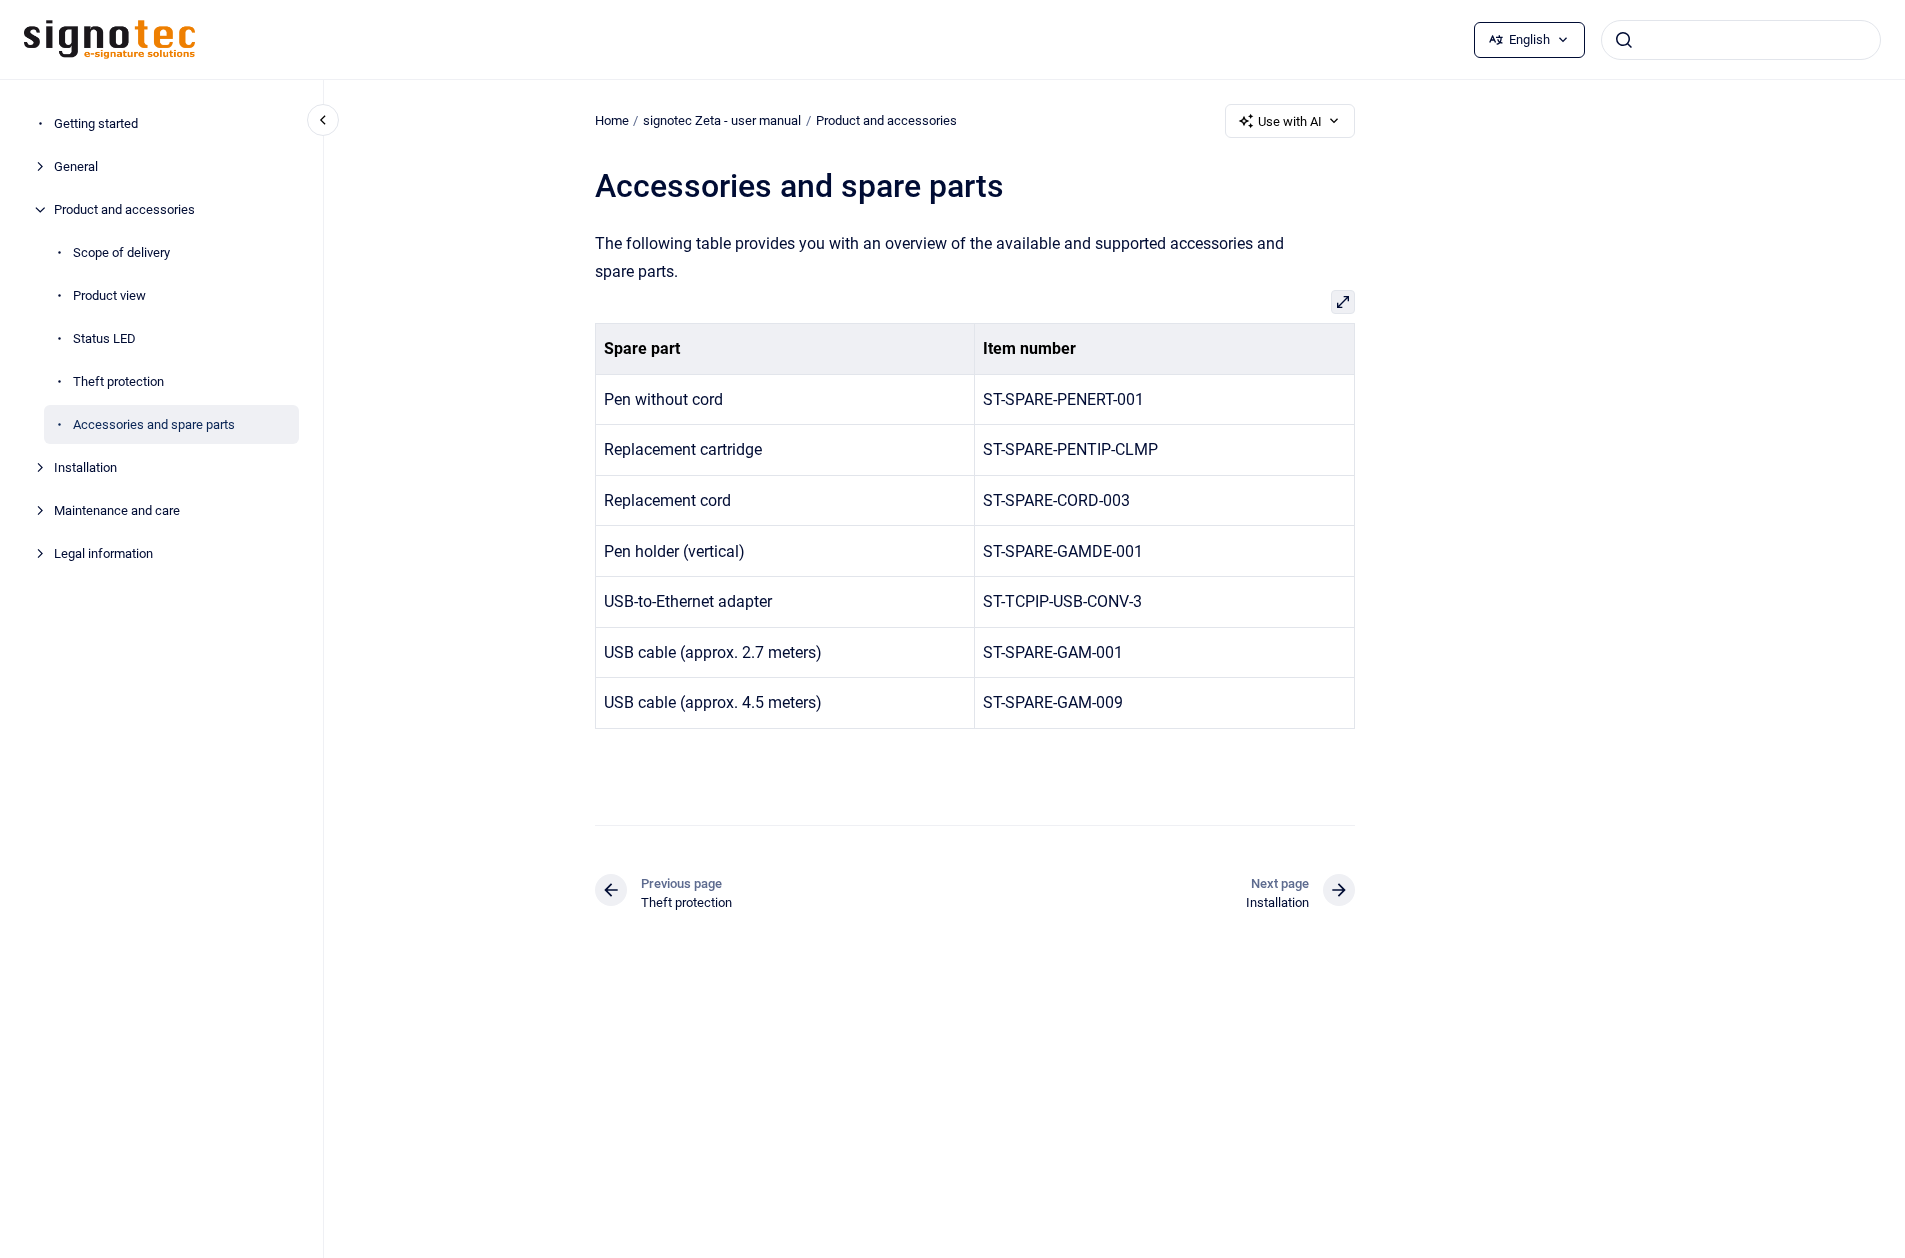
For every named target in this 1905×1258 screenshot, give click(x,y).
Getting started (96, 123)
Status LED (104, 338)
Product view (109, 295)
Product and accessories (124, 209)
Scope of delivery (121, 252)
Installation (85, 467)
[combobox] (1741, 40)
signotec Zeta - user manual (722, 120)
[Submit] (1624, 40)
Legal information (103, 553)
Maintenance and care (117, 510)
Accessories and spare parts (154, 424)
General (76, 166)
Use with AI (1290, 121)
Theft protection (118, 381)
